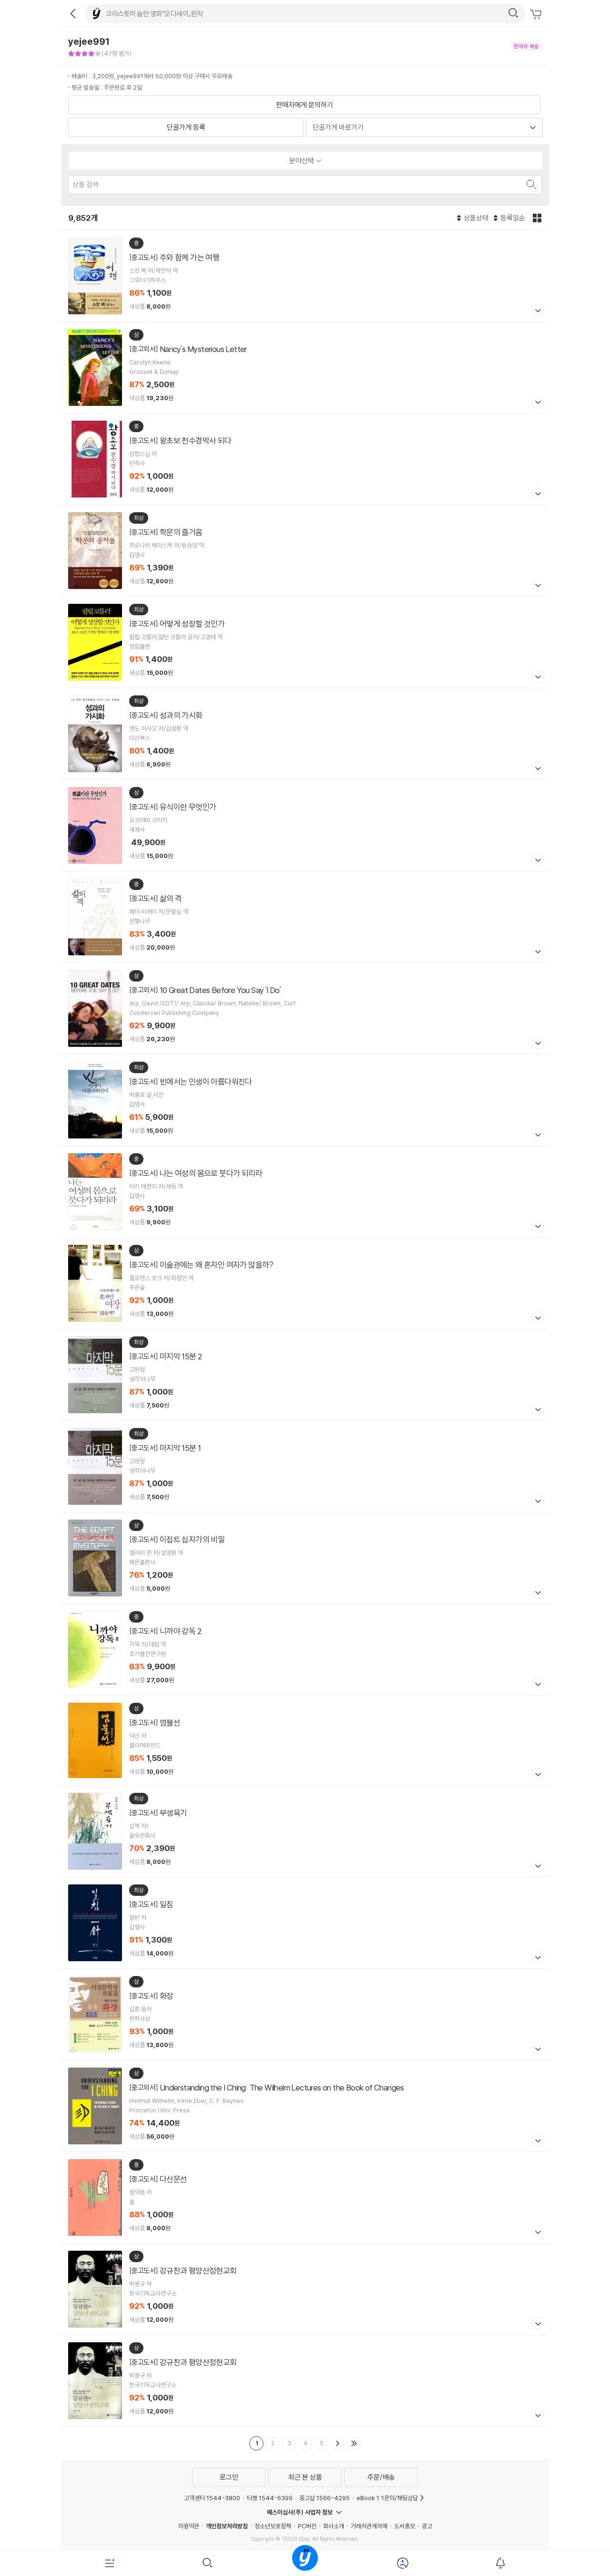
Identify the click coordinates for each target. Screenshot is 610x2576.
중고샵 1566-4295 (325, 2498)
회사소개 (334, 2526)
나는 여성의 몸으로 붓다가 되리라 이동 (305, 1192)
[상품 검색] (531, 185)
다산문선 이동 (305, 2198)
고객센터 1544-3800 (212, 2498)
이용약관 (189, 2526)
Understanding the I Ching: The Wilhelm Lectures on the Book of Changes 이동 (305, 2106)
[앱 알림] (500, 2563)
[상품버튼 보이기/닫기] (537, 312)
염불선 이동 (305, 1741)
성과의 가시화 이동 (305, 734)
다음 (337, 2443)
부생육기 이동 (305, 1831)
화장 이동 (305, 2014)
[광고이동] (513, 13)
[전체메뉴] (110, 2563)
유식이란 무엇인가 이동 (305, 825)
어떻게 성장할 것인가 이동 (305, 642)
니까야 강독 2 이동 (305, 1650)
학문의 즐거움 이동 (305, 551)
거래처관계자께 (369, 2526)
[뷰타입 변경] (538, 218)
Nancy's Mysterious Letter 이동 (305, 367)
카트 (537, 14)
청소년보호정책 (273, 2526)
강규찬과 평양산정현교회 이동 (305, 2289)
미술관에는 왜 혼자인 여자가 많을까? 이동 (305, 1283)
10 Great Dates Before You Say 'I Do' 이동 (305, 1009)
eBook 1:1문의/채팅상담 (387, 2498)
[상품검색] (208, 2563)
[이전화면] (73, 13)
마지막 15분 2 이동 (305, 1375)
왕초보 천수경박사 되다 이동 (305, 459)
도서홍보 (405, 2526)
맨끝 (354, 2443)
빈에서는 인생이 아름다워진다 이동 (305, 1100)
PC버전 (307, 2526)
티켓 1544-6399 (270, 2498)
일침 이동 (305, 1923)
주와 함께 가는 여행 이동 (305, 276)
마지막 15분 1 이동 (305, 1466)
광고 (427, 2526)
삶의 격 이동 (305, 917)
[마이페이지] (402, 2563)
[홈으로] (305, 2563)
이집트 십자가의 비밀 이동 (305, 1558)
